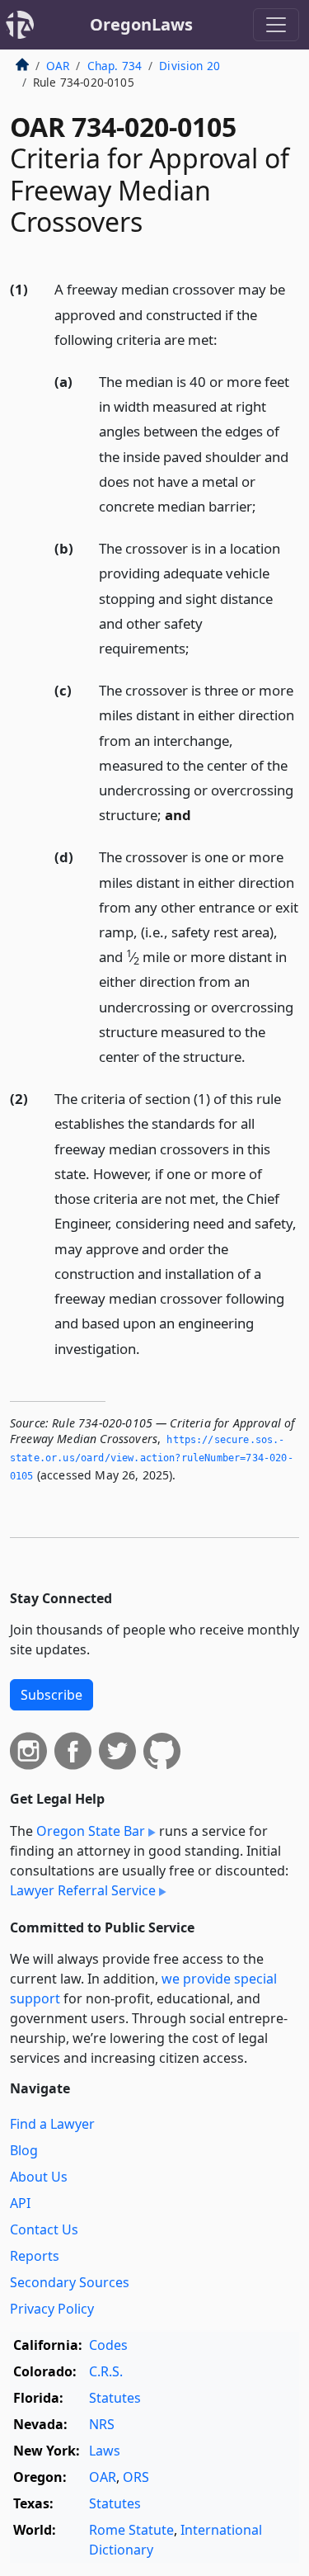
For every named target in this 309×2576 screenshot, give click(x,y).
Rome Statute (131, 2530)
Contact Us (44, 2229)
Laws (105, 2451)
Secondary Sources (70, 2282)
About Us (39, 2177)
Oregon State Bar (91, 1831)
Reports (35, 2256)
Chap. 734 (115, 66)
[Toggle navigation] (276, 25)
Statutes (115, 2398)
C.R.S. (106, 2371)
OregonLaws (141, 24)
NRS (102, 2424)
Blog (24, 2150)
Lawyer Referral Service (83, 1890)
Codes (108, 2345)
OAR (58, 66)
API (20, 2203)
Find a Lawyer (52, 2124)
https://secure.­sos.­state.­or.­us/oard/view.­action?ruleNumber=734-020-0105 (152, 1458)
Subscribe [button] (51, 1695)
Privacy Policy (52, 2309)
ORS (136, 2477)
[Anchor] (227, 339)
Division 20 (190, 66)
